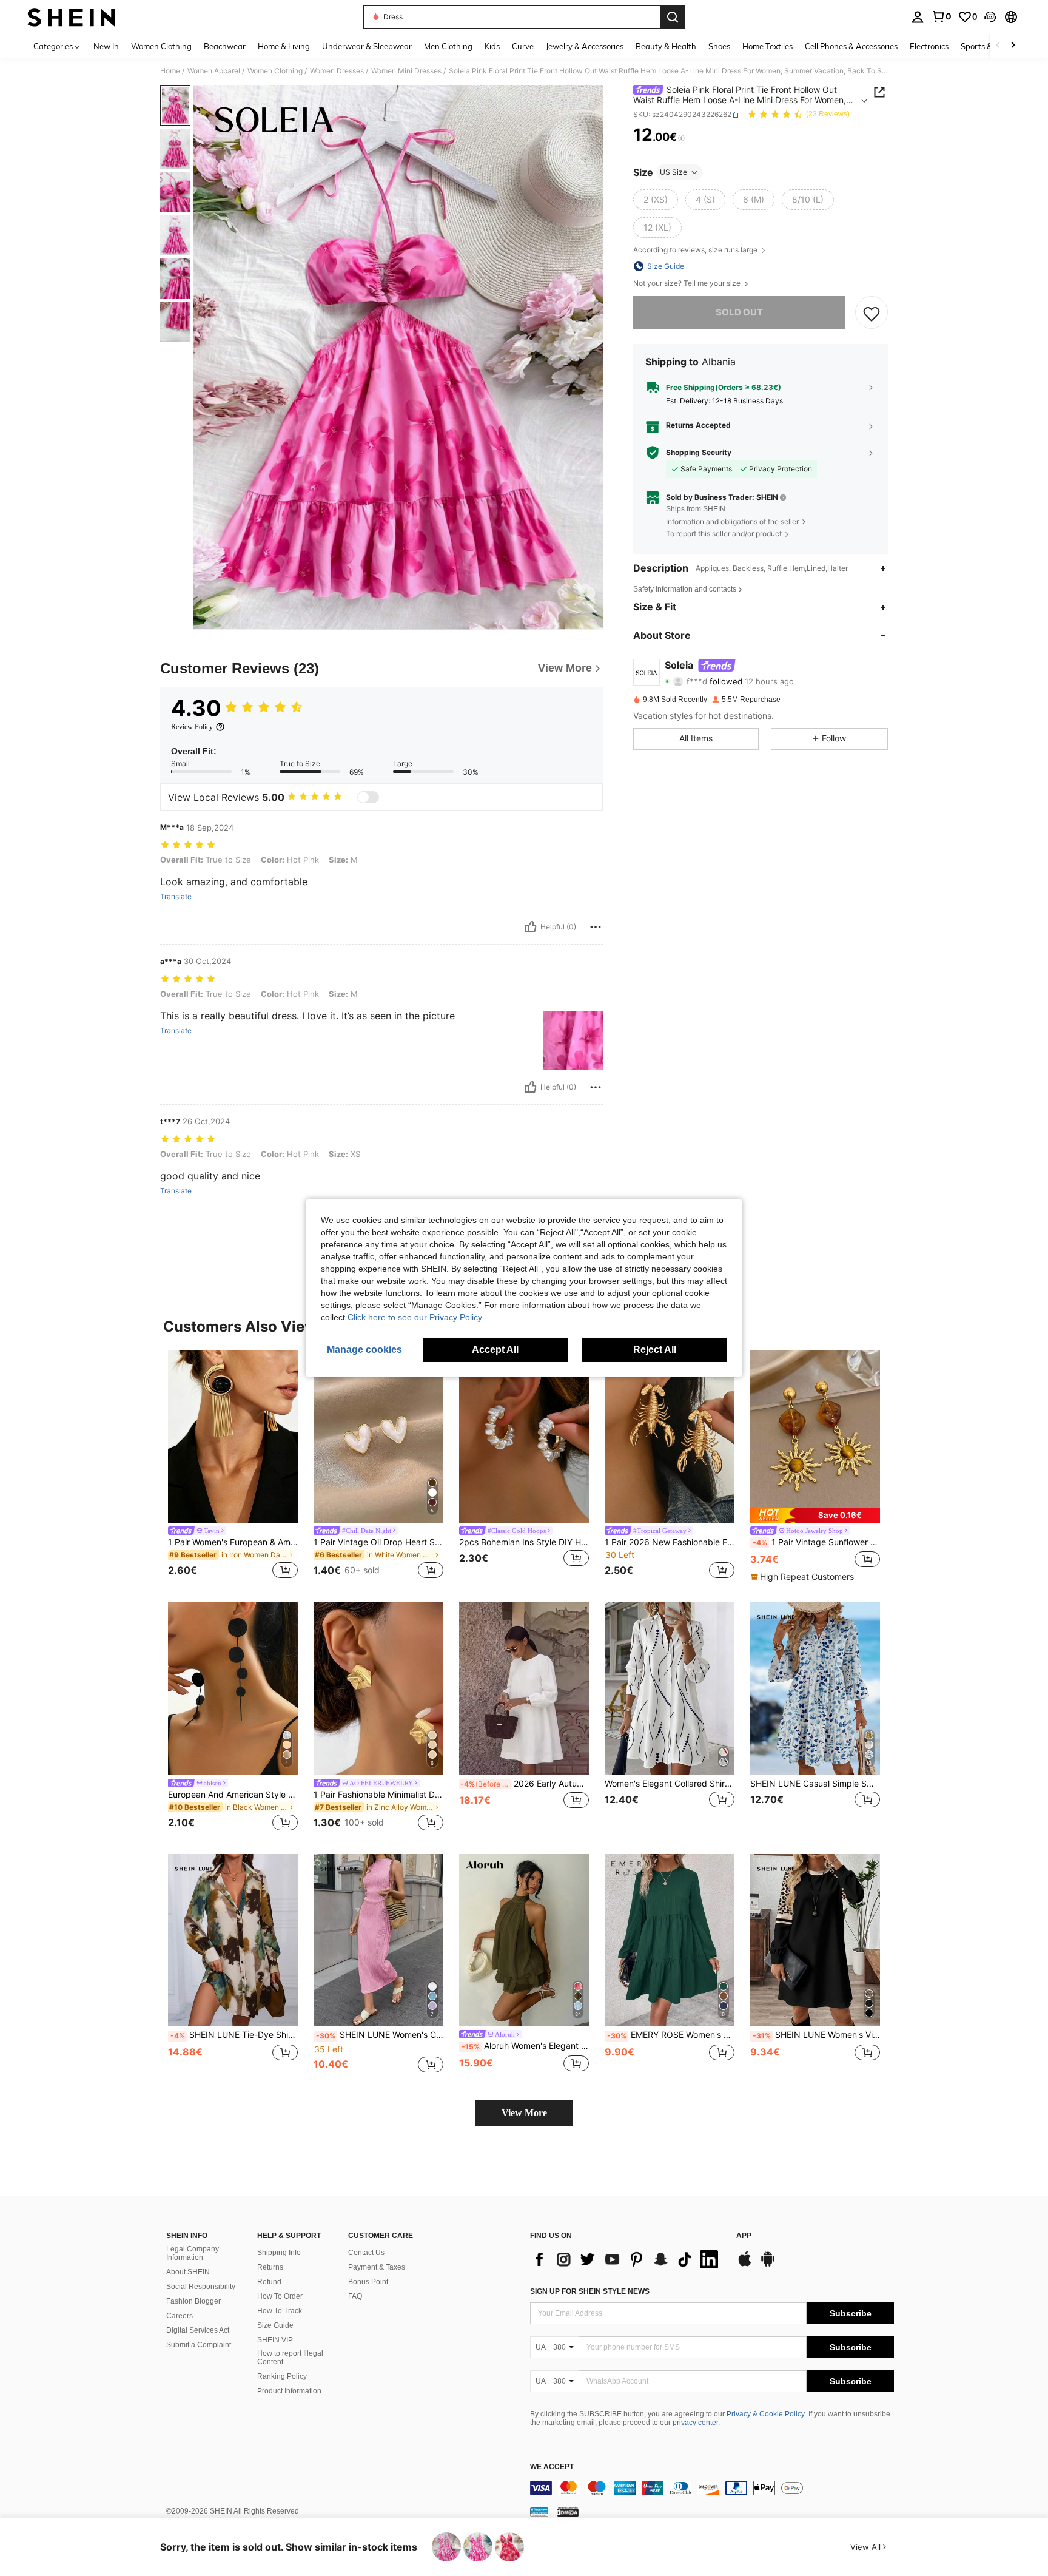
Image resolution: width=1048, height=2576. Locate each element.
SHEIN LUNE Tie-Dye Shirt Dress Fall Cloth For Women (234, 2035)
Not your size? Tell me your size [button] (688, 283)
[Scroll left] (998, 46)
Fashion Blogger (193, 2301)
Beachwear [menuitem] (225, 46)
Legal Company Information (193, 2253)
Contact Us (366, 2253)
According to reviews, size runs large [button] (696, 250)
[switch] (368, 797)
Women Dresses (337, 71)
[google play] (768, 2265)
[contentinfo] (712, 2488)
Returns (270, 2267)
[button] (990, 17)
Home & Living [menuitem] (284, 46)
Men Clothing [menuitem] (448, 46)
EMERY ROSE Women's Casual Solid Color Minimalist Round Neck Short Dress (671, 2035)
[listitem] (233, 1466)
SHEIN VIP (275, 2340)
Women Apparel (214, 71)
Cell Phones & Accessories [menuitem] (851, 46)
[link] (941, 16)
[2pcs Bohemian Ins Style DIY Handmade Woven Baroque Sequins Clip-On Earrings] (524, 1436)
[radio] (656, 200)
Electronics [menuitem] (929, 46)
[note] (815, 1515)
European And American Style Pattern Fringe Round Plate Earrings (233, 1795)
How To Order (280, 2296)
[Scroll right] (1013, 46)
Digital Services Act (198, 2330)
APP (744, 2236)
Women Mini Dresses (406, 71)
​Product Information (289, 2391)
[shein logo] (71, 17)
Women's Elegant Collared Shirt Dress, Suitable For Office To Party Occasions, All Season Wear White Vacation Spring (670, 1784)
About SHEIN (188, 2272)
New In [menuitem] (106, 46)
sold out (739, 313)
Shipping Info (279, 2253)
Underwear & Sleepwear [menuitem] (367, 46)
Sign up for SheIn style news (590, 2291)
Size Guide (275, 2325)
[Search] (673, 17)
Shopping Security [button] (699, 453)
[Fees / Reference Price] (681, 138)
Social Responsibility (201, 2287)
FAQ (355, 2296)
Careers (180, 2316)
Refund (269, 2282)
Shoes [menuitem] (719, 46)
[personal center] (918, 17)
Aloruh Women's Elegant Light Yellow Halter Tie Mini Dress (525, 2046)
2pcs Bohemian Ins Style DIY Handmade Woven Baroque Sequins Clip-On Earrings (524, 1542)
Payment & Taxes (377, 2267)
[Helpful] (531, 927)
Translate (176, 897)
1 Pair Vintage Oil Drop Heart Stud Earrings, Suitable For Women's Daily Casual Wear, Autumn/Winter (378, 1542)
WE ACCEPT (552, 2467)
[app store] (745, 2265)
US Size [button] (673, 172)
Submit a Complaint (199, 2345)
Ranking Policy (282, 2376)
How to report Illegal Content (290, 2358)
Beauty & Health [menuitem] (666, 46)
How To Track (280, 2311)
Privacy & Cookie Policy (766, 2414)
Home (170, 71)
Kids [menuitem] (492, 46)
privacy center (695, 2423)
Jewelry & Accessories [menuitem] (585, 46)
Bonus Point (368, 2282)
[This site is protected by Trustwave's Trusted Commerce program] (539, 2512)
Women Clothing (275, 71)
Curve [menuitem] (523, 46)
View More (524, 2113)
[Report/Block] (596, 927)
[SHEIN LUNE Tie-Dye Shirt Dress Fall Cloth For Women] (233, 1940)
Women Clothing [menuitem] (161, 46)
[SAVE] (872, 313)
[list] (627, 2259)
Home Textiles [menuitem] (768, 46)
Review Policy (192, 727)
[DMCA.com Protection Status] (568, 2512)
